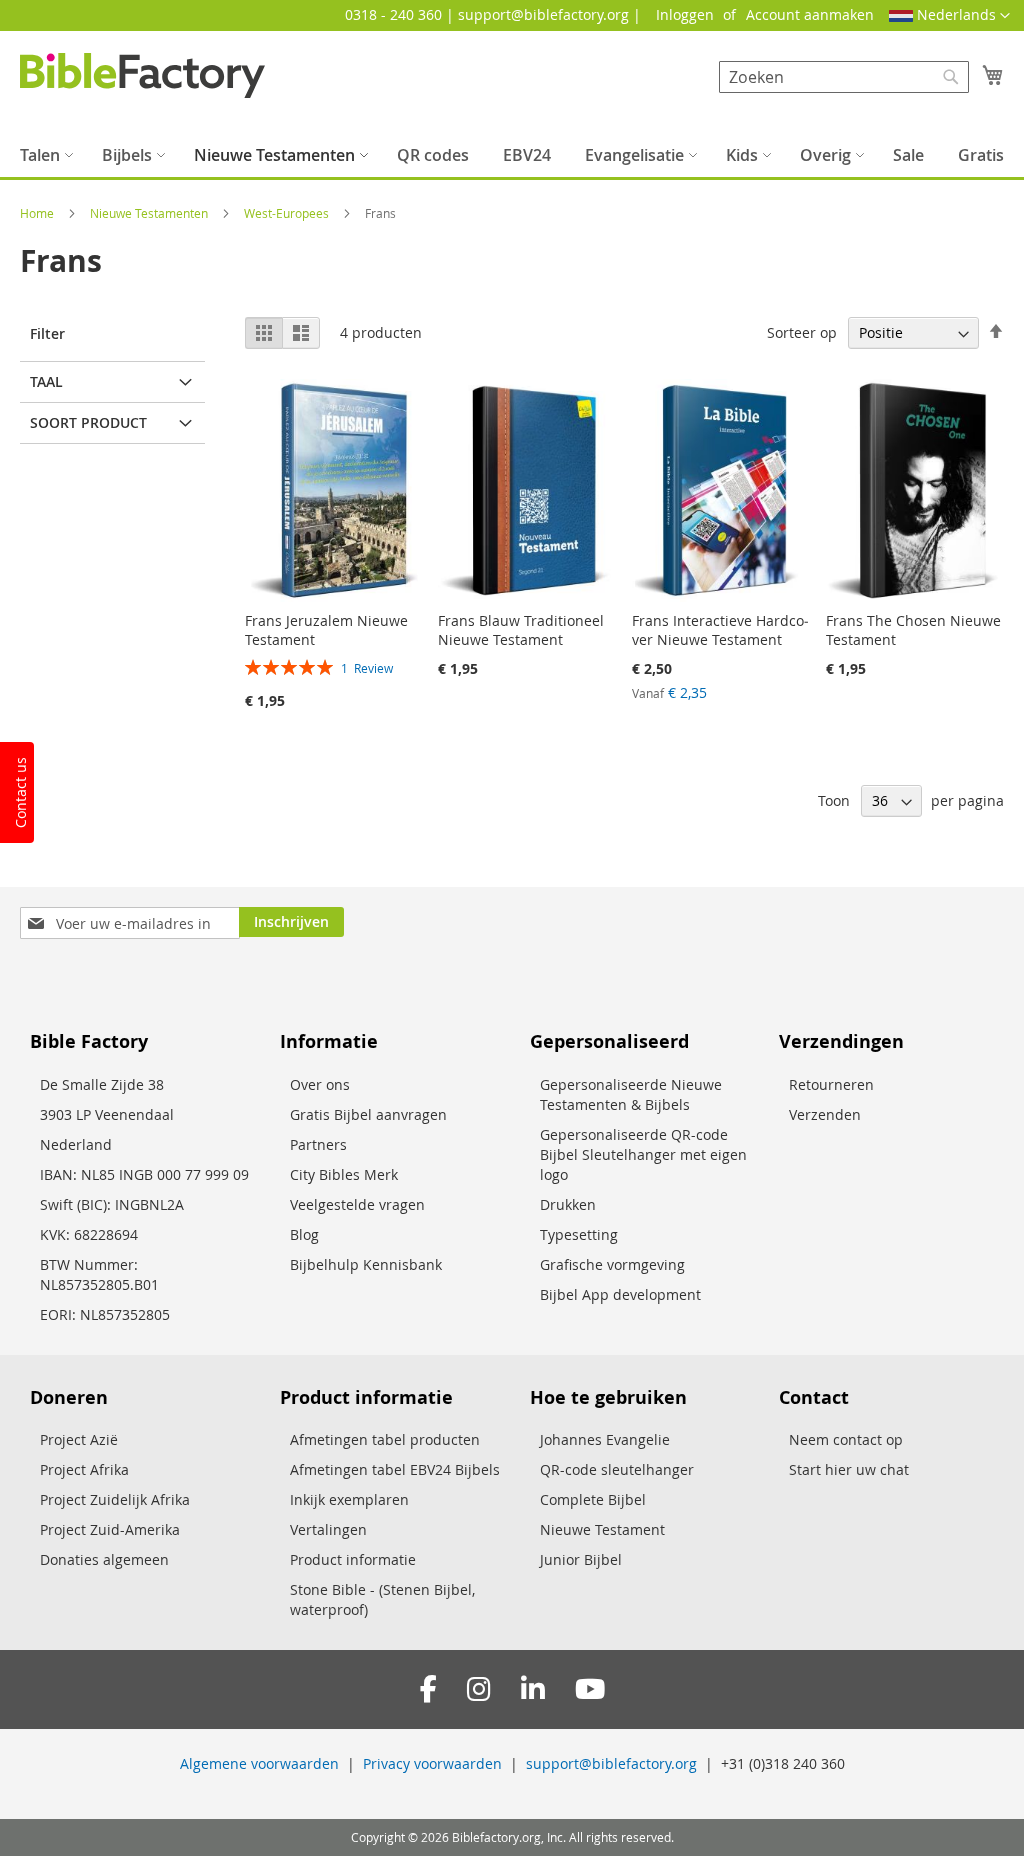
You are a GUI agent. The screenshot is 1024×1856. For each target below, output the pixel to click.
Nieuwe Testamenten (150, 213)
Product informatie (353, 1559)
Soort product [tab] (88, 422)
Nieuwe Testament (602, 1529)
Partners (318, 1144)
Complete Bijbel (593, 1499)
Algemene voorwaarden (259, 1763)
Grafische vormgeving (612, 1264)
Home (38, 213)
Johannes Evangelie (605, 1439)
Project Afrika (84, 1469)
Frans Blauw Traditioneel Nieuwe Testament (521, 630)
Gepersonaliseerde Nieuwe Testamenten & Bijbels (631, 1094)
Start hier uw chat (849, 1469)
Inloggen (685, 14)
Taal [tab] (46, 381)
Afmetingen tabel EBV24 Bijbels (395, 1469)
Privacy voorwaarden (432, 1763)
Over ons (320, 1084)
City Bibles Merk (344, 1174)
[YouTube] (590, 1689)
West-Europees (288, 213)
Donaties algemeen (104, 1559)
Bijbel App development (620, 1294)
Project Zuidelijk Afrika (115, 1499)
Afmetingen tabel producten (385, 1439)
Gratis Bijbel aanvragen (368, 1114)
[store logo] (142, 75)
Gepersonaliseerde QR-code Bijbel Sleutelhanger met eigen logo (643, 1154)
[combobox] (844, 77)
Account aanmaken (810, 14)
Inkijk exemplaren (349, 1499)
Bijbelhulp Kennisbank (366, 1264)
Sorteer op (802, 332)
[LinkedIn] (533, 1689)
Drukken (568, 1204)
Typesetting (579, 1234)
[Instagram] (479, 1689)
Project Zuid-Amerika (110, 1529)
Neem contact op (846, 1439)
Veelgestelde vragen (357, 1204)
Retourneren (831, 1084)
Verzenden (825, 1114)
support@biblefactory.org (611, 1763)
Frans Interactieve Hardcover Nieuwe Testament (720, 630)
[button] (949, 16)
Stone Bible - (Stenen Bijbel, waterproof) (382, 1599)
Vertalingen (328, 1529)
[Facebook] (428, 1689)
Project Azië (79, 1439)
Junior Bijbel (581, 1559)
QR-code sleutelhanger (617, 1469)
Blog (304, 1234)
